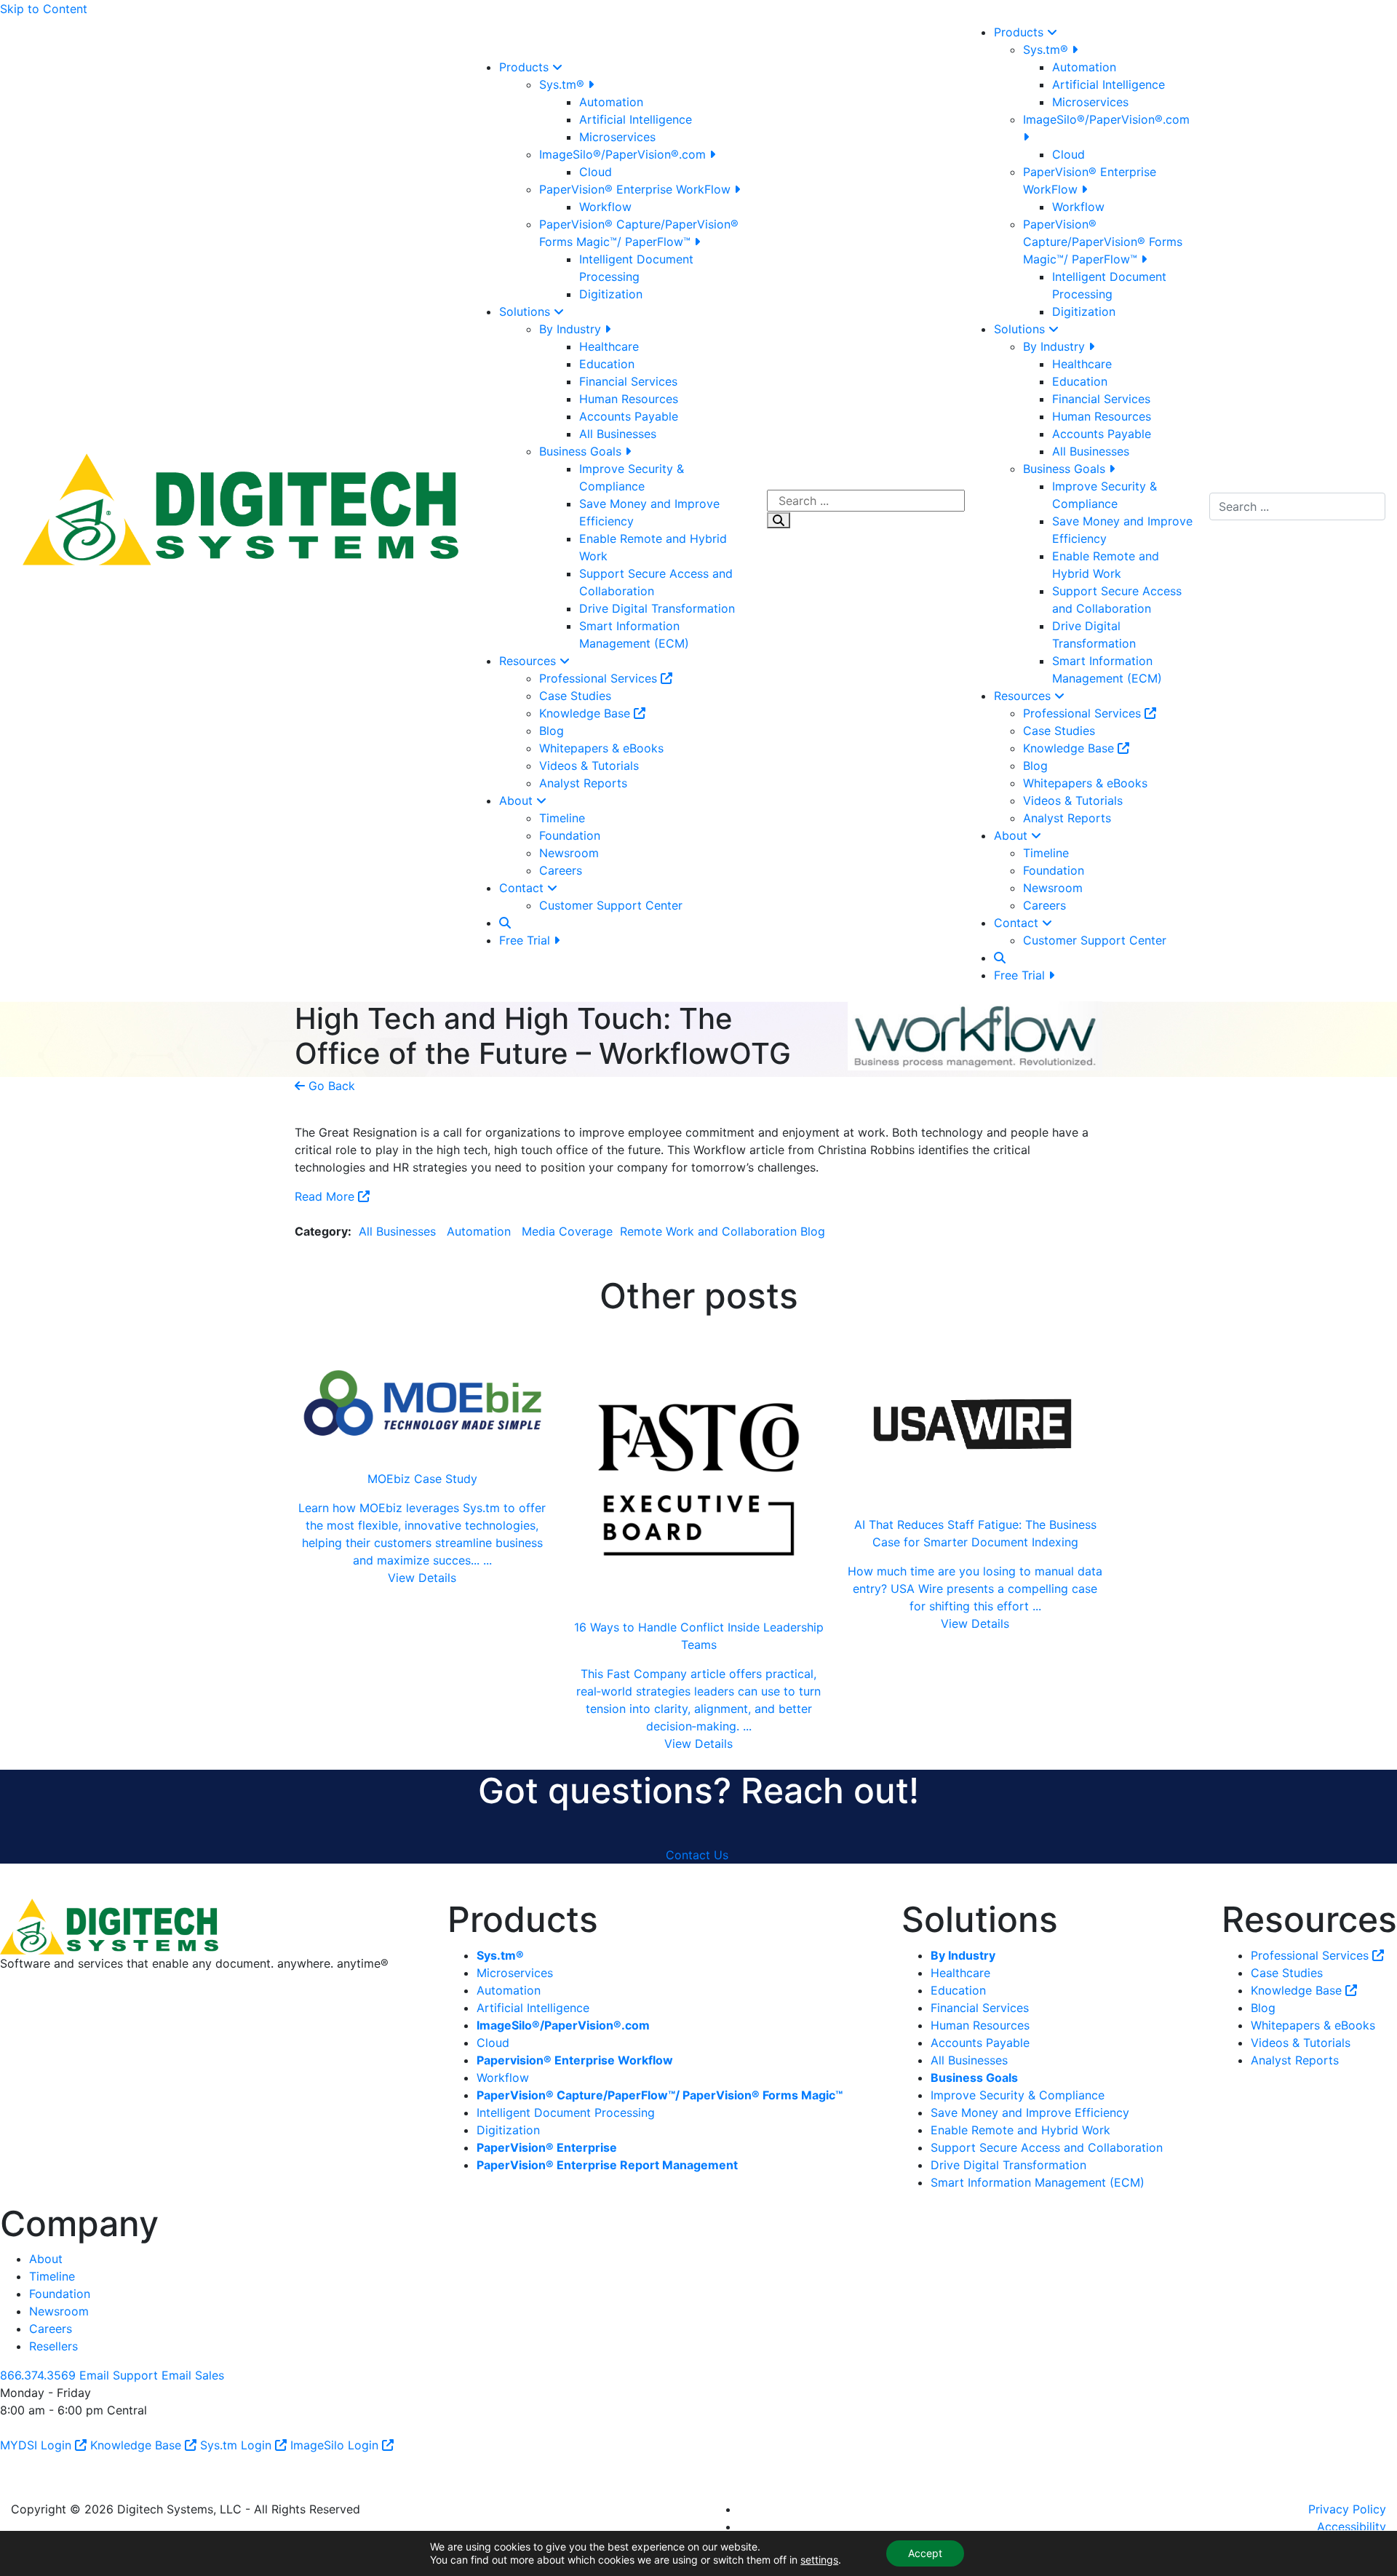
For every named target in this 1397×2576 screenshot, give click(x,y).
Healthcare (609, 346)
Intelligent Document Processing (566, 2112)
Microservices (617, 137)
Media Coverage (565, 1231)
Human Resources (629, 399)
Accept (925, 2553)
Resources (529, 661)
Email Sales (193, 2375)
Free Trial (526, 940)
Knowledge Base (586, 713)
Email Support (119, 2375)
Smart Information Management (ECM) (1038, 2182)
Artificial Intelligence (636, 119)
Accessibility (1352, 2527)
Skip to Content (44, 9)
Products (526, 67)
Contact (523, 888)
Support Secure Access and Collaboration (1047, 2147)
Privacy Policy (1347, 2509)
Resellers (53, 2346)
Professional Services (600, 678)
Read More (326, 1196)
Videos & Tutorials (589, 766)
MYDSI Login (37, 2445)
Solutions (526, 311)
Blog (552, 731)
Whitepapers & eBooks (601, 748)
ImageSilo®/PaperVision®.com (624, 154)
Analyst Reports (583, 783)
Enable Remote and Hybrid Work (1020, 2130)
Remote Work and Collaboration (707, 1231)
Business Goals (582, 451)
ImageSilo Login (336, 2445)
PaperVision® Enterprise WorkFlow (637, 189)
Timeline (562, 818)
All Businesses (618, 434)
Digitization (611, 294)
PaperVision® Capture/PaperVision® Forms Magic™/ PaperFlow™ (1103, 242)
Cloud (596, 172)
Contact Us (697, 1855)
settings (819, 2560)
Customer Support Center (611, 905)
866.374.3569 (38, 2375)
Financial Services (628, 381)
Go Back (330, 1086)
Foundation (570, 835)
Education (607, 364)
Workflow (605, 207)
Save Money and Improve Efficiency (1030, 2112)
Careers (561, 870)
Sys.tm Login (238, 2445)
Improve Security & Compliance (1018, 2095)
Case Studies (575, 696)
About (518, 800)
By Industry (572, 329)
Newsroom (569, 853)
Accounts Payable (629, 416)
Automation (611, 102)
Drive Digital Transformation (657, 608)
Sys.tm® (564, 84)
